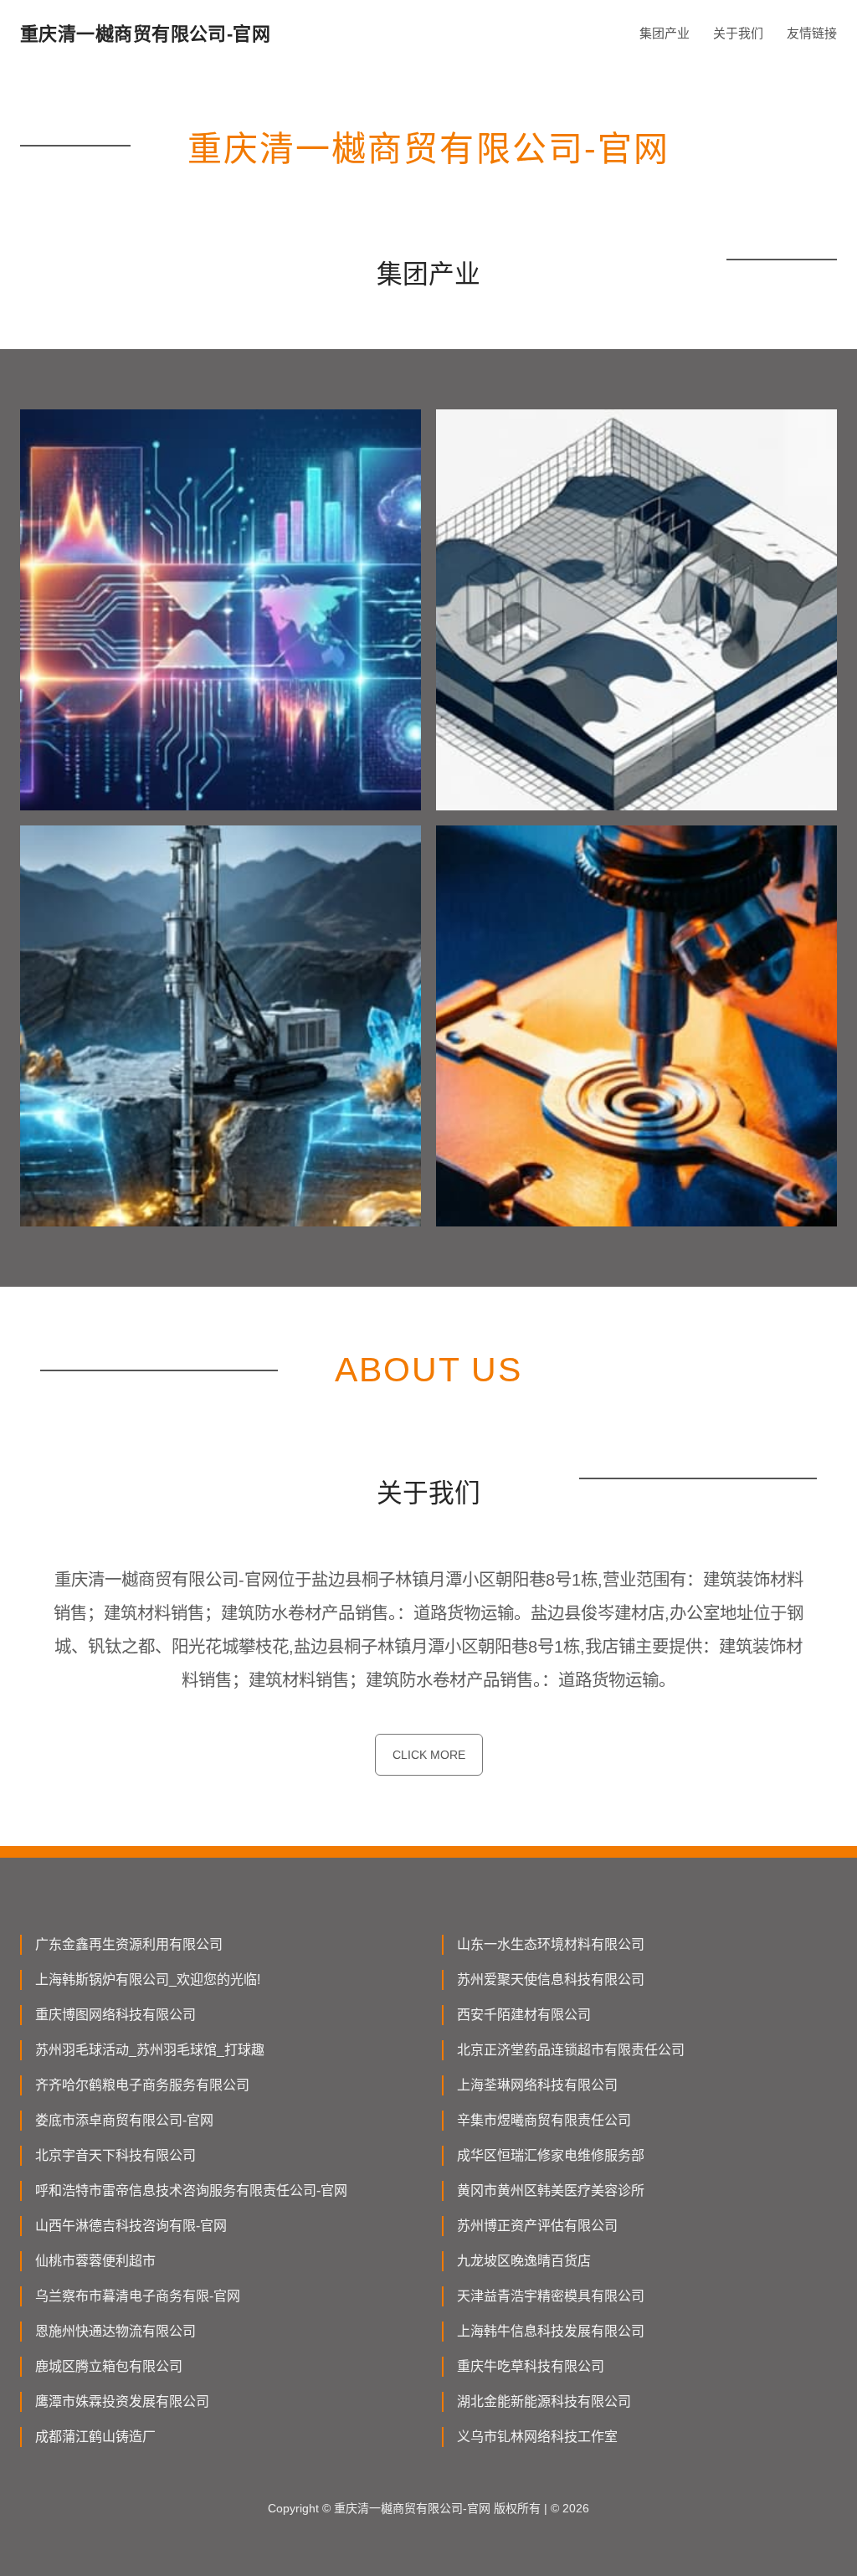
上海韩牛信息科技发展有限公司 (551, 2331)
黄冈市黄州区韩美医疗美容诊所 (551, 2190)
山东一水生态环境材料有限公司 (551, 1944)
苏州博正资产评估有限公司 (537, 2226)
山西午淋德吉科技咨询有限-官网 (131, 2226)
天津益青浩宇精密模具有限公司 (551, 2296)
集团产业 (665, 33)
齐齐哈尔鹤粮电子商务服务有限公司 (142, 2085)
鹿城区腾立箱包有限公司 (109, 2366)
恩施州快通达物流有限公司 (115, 2331)
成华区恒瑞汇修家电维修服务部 (551, 2155)
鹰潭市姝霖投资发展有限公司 (122, 2401)
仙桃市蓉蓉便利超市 (95, 2261)
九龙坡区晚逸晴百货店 (524, 2261)
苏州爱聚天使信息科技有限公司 (551, 1980)
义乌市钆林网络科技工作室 (537, 2437)
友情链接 (812, 33)
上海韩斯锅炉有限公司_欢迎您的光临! (148, 1980)
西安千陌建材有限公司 (524, 2015)
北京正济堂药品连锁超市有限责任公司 (571, 2050)
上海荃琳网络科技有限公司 (537, 2085)
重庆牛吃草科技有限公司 (531, 2366)
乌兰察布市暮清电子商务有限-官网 (138, 2296)
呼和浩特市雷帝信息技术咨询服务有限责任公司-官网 (191, 2190)
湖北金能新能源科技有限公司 (544, 2401)
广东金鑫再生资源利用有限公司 (129, 1944)
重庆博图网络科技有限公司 (115, 2015)
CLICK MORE (429, 1755)
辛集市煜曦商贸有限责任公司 (544, 2120)
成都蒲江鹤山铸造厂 (95, 2437)
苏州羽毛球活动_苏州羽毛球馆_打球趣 (150, 2050)
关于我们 (738, 33)
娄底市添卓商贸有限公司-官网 (124, 2120)
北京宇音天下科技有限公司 (115, 2155)
